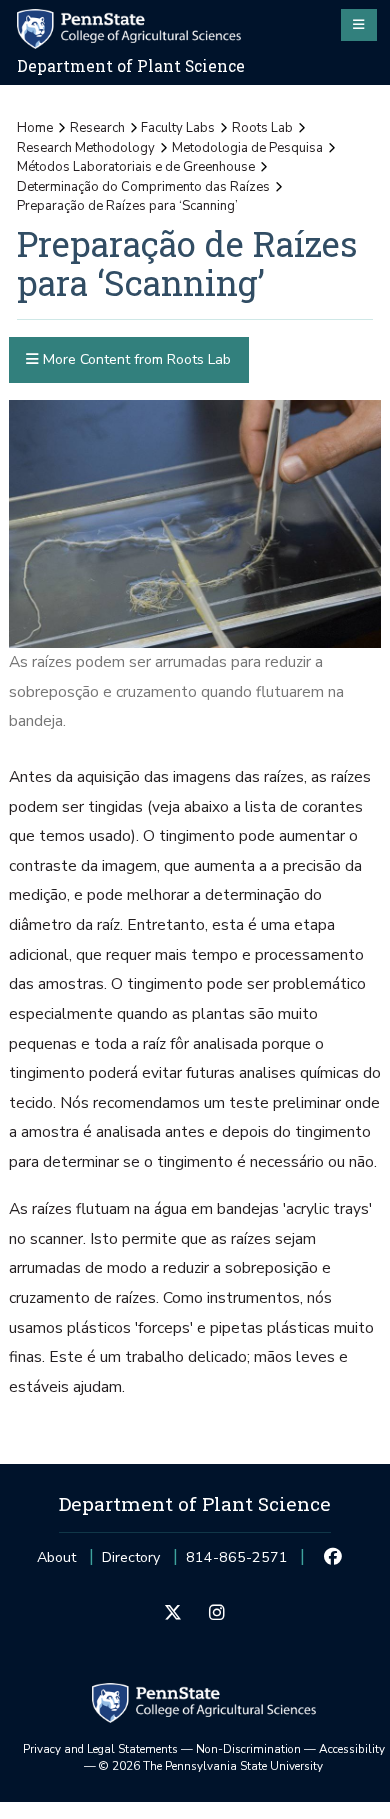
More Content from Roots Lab (135, 359)
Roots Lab (262, 128)
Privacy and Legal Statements (100, 1749)
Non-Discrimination (248, 1749)
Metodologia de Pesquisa (247, 148)
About (56, 1557)
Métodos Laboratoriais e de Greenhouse (136, 167)
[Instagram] (216, 1614)
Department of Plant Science (131, 66)
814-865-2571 (237, 1563)
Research (97, 128)
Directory (131, 1557)
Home (35, 128)
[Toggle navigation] (359, 25)
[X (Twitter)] (173, 1614)
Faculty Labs (178, 128)
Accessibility (352, 1749)
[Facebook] (333, 1558)
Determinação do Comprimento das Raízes (143, 187)
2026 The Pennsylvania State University (211, 1766)
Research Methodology (86, 148)
